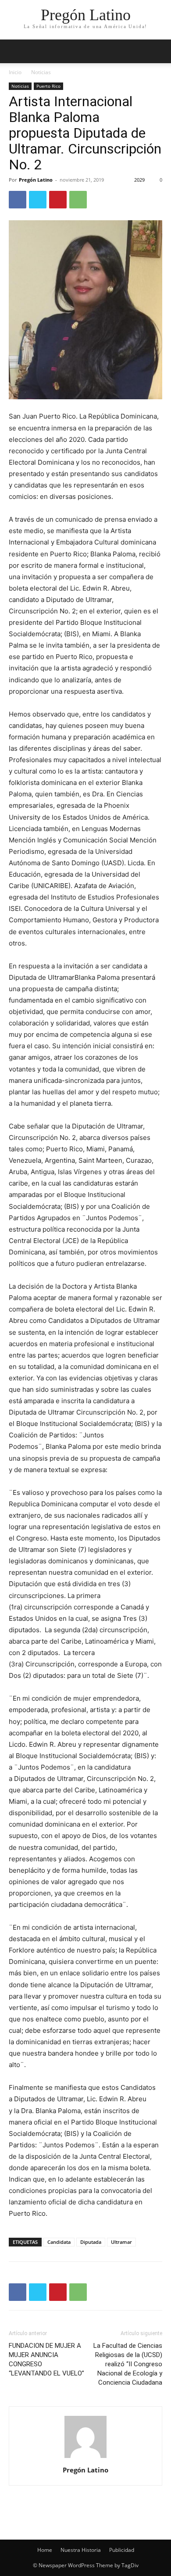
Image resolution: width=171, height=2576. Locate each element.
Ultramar (121, 2242)
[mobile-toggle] (15, 51)
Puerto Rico (48, 86)
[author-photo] (85, 2458)
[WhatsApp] (78, 200)
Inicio (15, 72)
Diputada (91, 2242)
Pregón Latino (36, 180)
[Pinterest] (58, 200)
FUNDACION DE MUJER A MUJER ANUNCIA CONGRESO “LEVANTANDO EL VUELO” (46, 2359)
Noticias (41, 72)
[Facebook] (18, 200)
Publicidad (122, 2550)
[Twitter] (38, 200)
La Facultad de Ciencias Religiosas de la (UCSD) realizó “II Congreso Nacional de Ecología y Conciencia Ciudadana (128, 2364)
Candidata (59, 2242)
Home (45, 2550)
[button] (159, 51)
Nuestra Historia (81, 2550)
